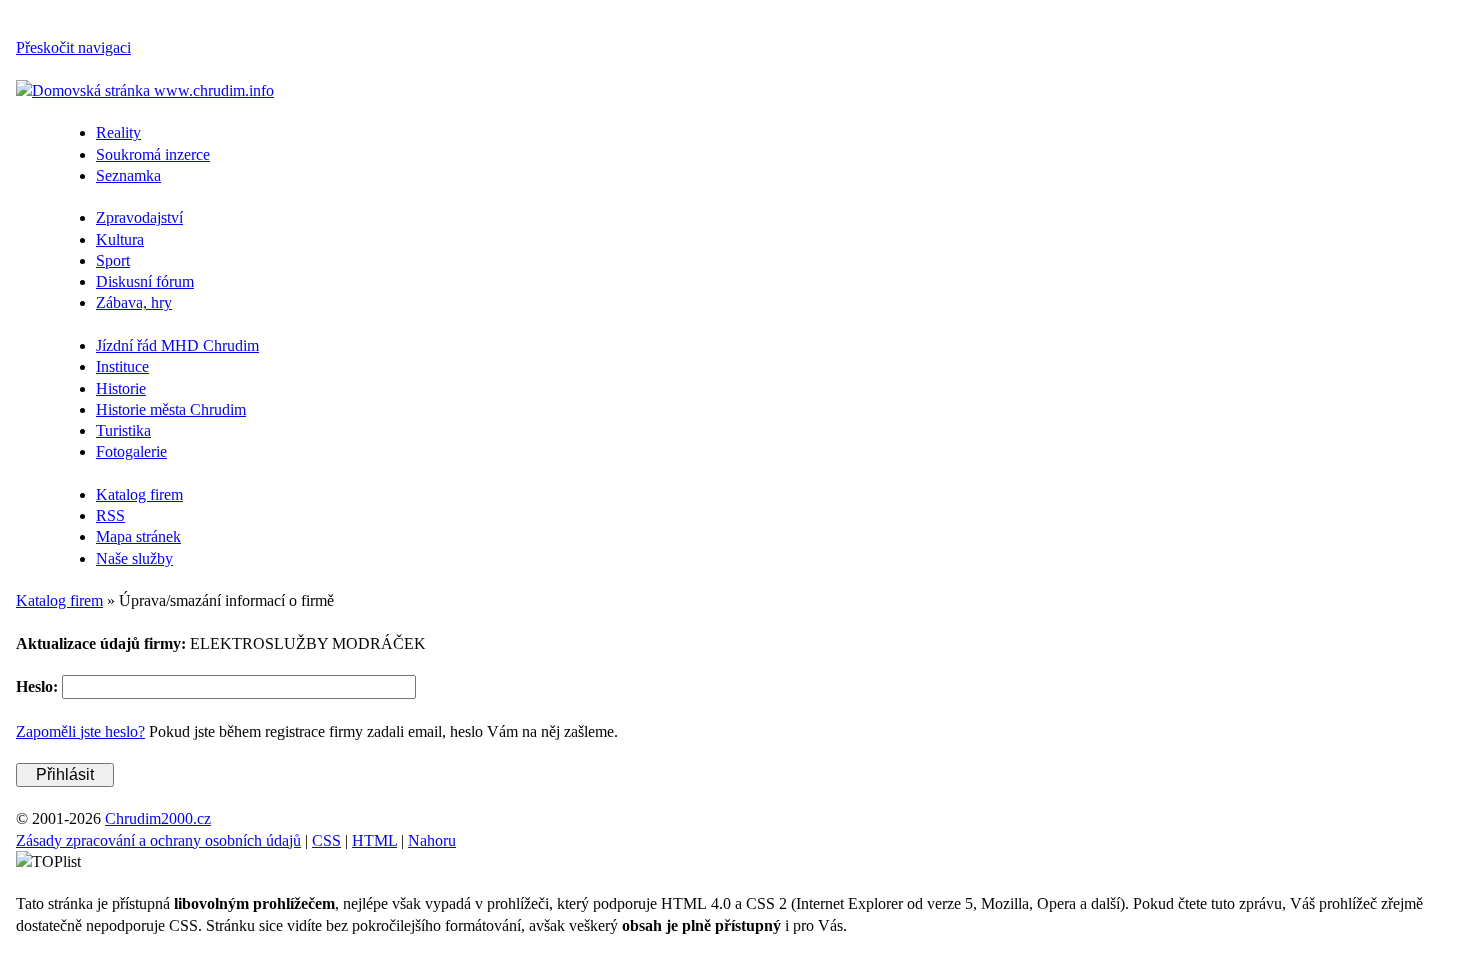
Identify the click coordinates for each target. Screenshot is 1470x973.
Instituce (122, 366)
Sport (113, 260)
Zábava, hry (134, 302)
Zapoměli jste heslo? (80, 731)
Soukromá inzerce (153, 154)
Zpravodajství (139, 217)
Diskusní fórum (145, 281)
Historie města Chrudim (171, 409)
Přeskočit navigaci (73, 47)
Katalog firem (139, 494)
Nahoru (432, 840)
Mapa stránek (138, 536)
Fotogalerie (131, 451)
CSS (326, 840)
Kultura (120, 239)
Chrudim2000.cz (158, 818)
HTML (374, 840)
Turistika (123, 430)
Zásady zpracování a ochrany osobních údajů (158, 840)
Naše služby (134, 558)
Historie (121, 388)
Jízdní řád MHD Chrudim (177, 345)
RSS (110, 515)
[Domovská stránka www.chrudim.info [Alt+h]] (145, 90)
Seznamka (128, 175)
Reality (118, 132)
